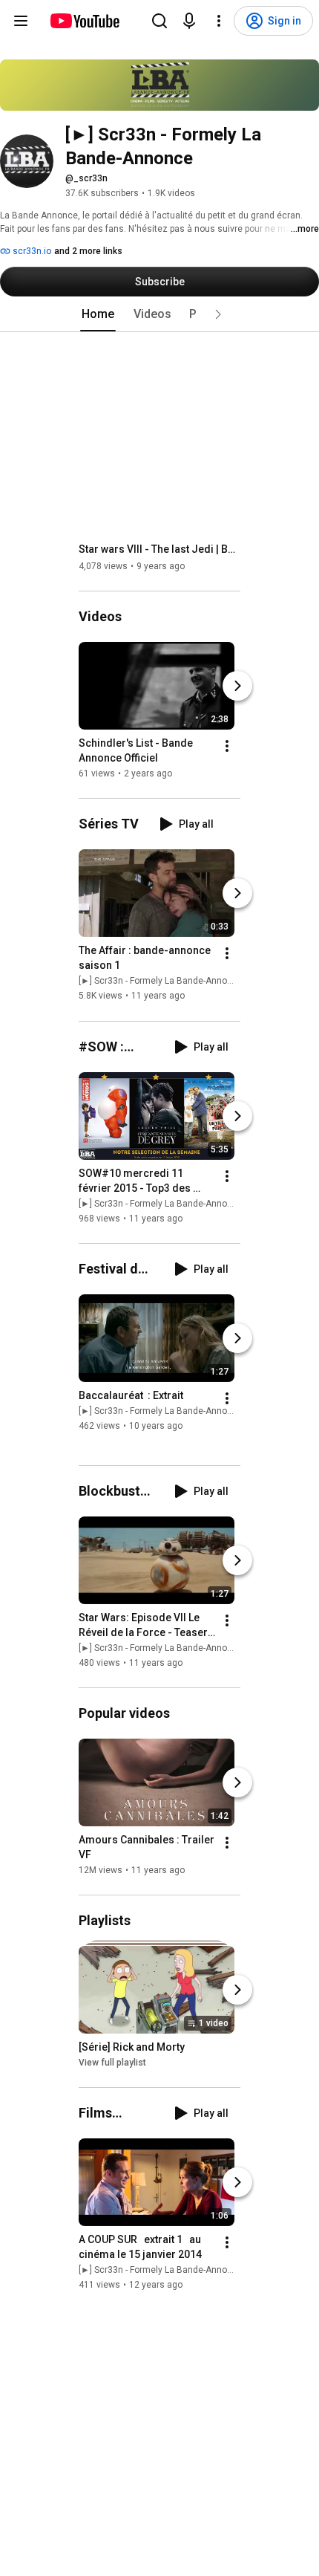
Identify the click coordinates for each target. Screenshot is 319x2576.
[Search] (159, 21)
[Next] (237, 686)
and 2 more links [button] (88, 251)
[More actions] (227, 746)
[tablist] (159, 314)
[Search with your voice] (189, 21)
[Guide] (21, 21)
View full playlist (112, 2063)
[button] (218, 314)
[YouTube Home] (84, 21)
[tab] (98, 314)
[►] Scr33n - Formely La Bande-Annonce (161, 982)
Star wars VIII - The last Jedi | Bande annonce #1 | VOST (160, 549)
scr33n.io (31, 251)
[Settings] (219, 21)
